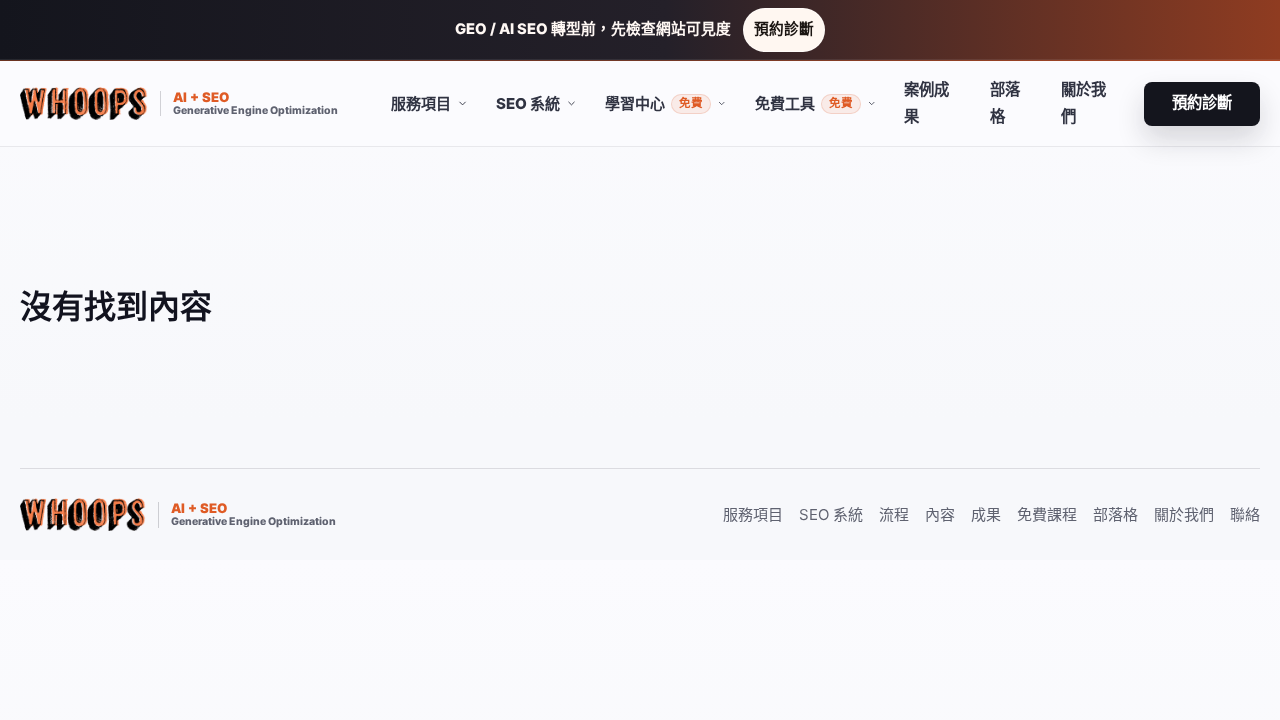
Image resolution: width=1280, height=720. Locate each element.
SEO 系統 (831, 514)
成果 (986, 514)
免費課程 (1047, 514)
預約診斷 (784, 29)
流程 (894, 514)
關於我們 (1083, 102)
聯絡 (1245, 514)
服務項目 (753, 514)
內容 (940, 514)
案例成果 (926, 102)
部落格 (1005, 102)
